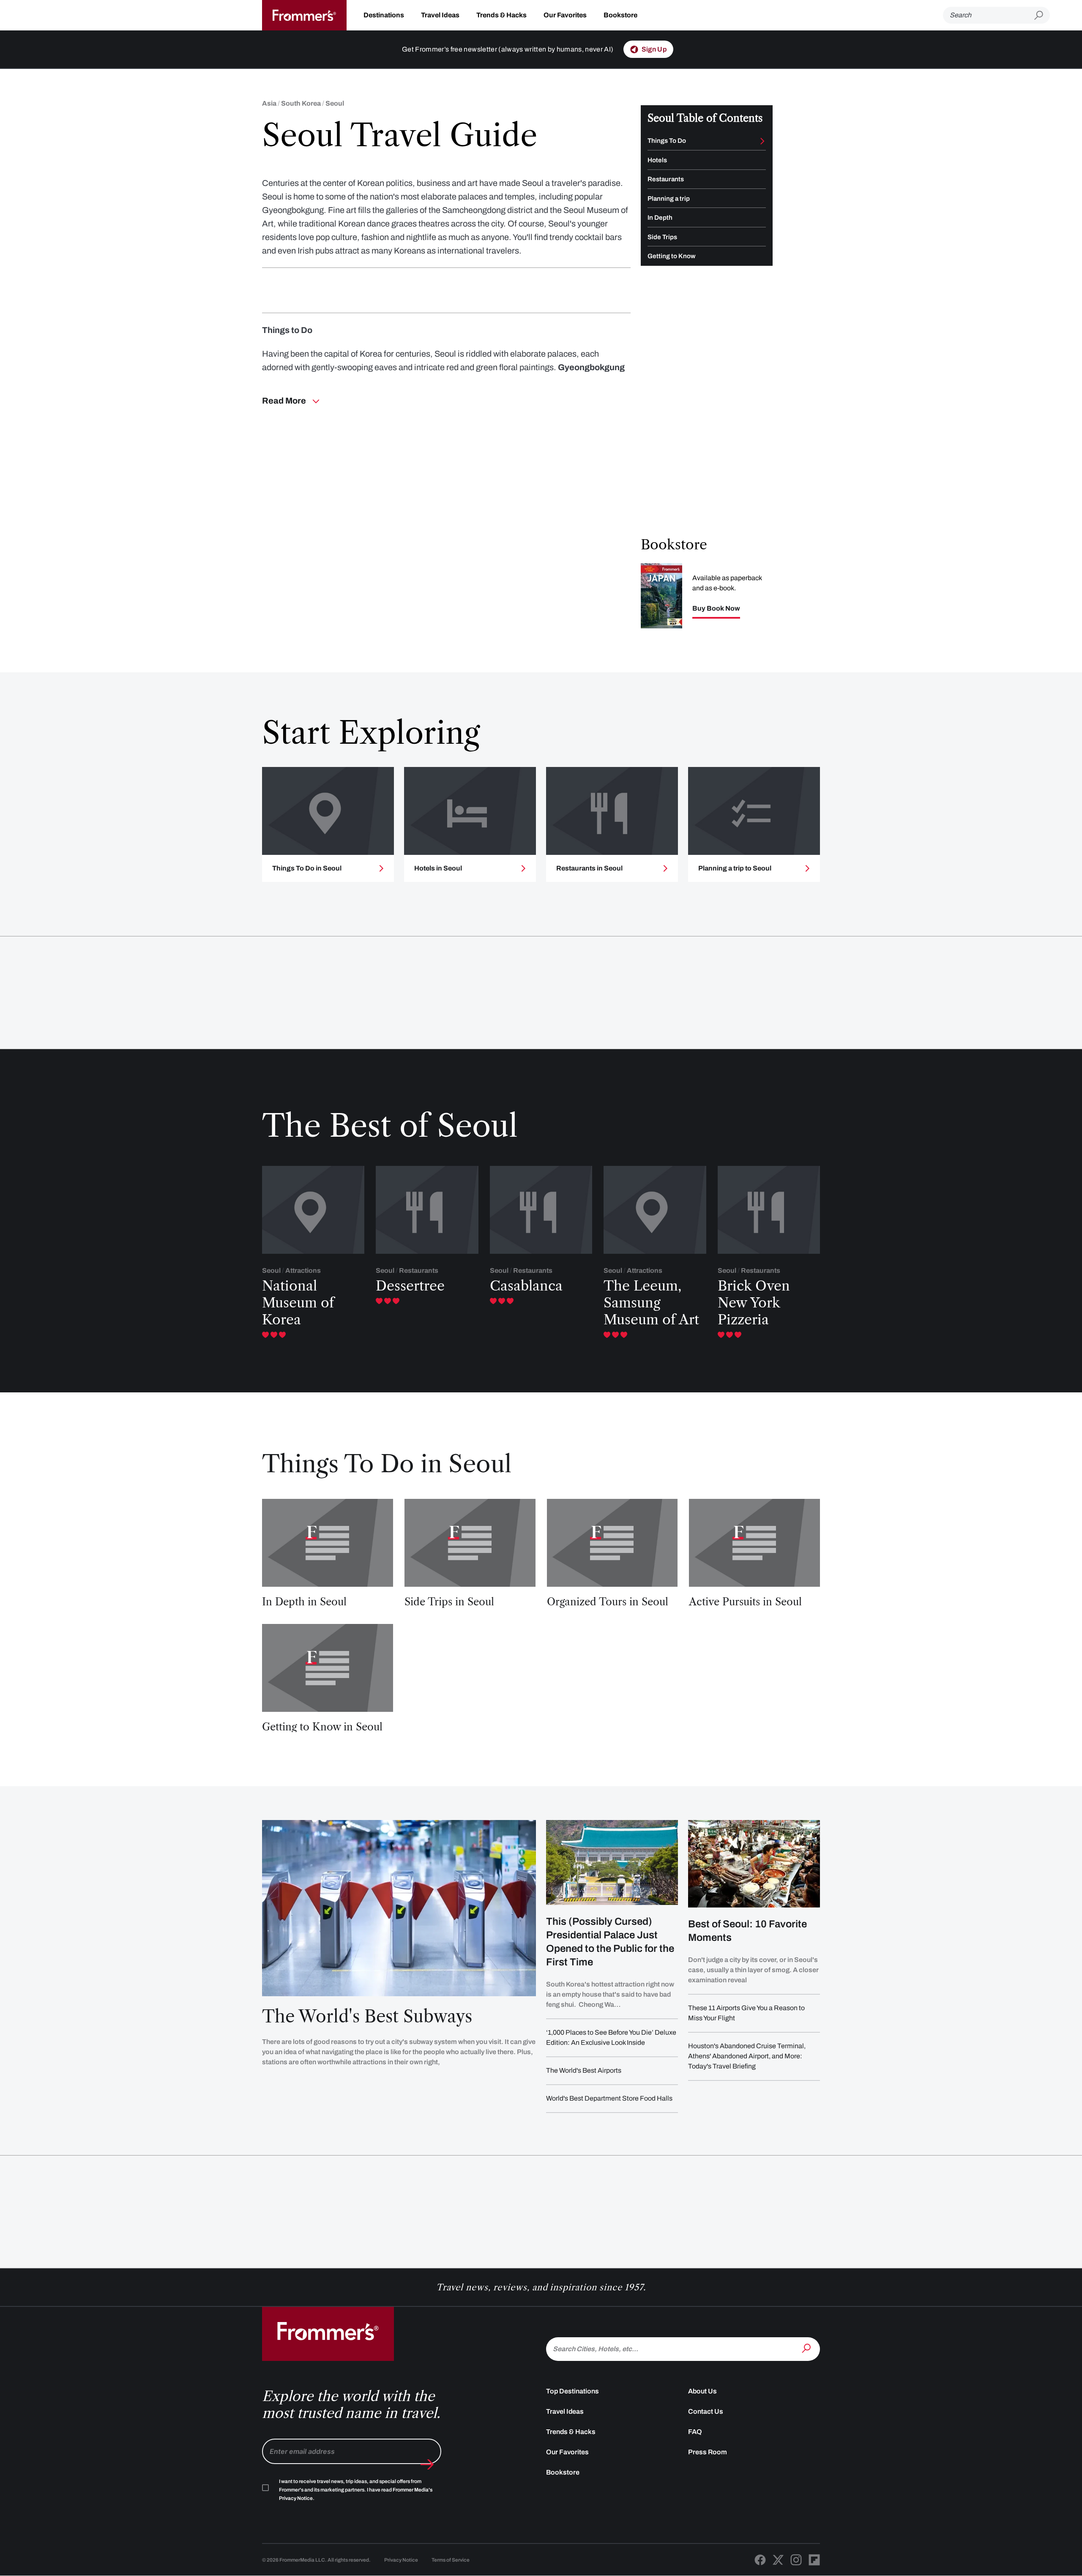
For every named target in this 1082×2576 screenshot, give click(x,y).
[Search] (807, 2348)
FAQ (695, 2432)
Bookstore (620, 15)
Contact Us (706, 2411)
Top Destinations (572, 2391)
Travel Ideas (440, 15)
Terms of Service (451, 2560)
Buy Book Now (716, 609)
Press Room (708, 2452)
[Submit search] (1042, 15)
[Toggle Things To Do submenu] (762, 141)
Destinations (384, 15)
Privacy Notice (401, 2560)
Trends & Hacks (501, 15)
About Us (702, 2391)
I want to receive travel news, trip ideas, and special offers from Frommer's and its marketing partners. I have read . (356, 2490)
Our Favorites (565, 15)
